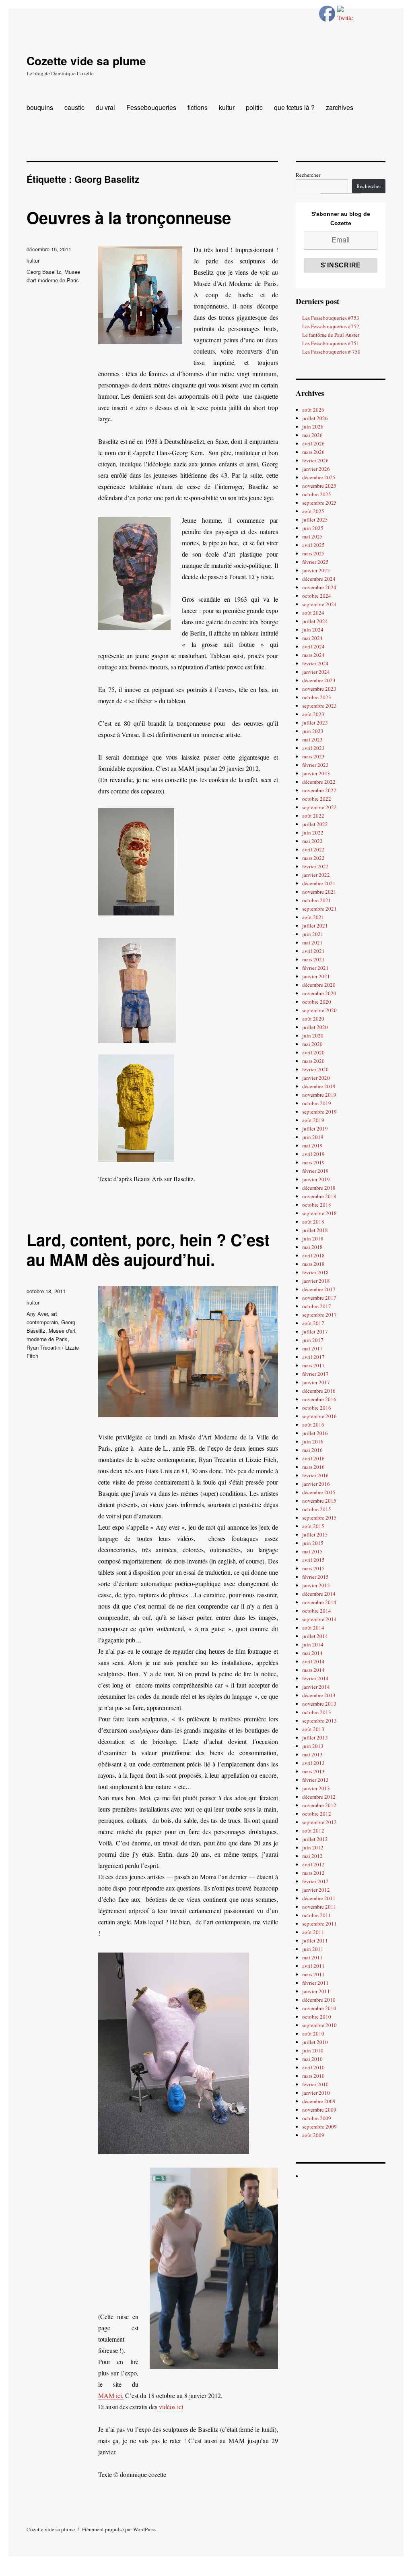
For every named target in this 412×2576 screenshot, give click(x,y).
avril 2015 (313, 1560)
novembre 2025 (319, 486)
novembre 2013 (319, 1704)
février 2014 (315, 1678)
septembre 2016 (319, 1416)
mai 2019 (312, 1145)
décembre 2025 (319, 477)
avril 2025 (313, 545)
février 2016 (315, 1475)
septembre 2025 (319, 503)
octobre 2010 (317, 2017)
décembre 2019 (319, 1086)
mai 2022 (312, 841)
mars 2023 (313, 756)
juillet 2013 (315, 1737)
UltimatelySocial (260, 2570)
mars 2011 (313, 1974)
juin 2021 (313, 934)
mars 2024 (313, 655)
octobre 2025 (317, 494)
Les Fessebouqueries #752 (331, 326)
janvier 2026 (316, 469)
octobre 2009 (317, 2118)
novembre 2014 (319, 1602)
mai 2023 (312, 739)
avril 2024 (313, 646)
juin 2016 (313, 1441)
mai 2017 (312, 1348)
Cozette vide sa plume (86, 61)
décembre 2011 (319, 1898)
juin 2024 (313, 630)
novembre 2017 (319, 1298)
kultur (227, 107)
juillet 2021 (315, 926)
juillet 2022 (315, 824)
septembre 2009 (319, 2127)
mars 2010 (313, 2076)
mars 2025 (313, 553)
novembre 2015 (319, 1501)
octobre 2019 (317, 1103)
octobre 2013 (317, 1712)
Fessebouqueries (151, 107)
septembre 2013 (319, 1721)
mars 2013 (313, 1771)
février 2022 (315, 866)
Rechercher (308, 175)
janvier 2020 (316, 1078)
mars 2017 (313, 1365)
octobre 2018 (317, 1205)
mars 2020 (313, 1061)
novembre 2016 (319, 1399)
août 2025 (313, 511)
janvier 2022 (316, 875)
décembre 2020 (319, 985)
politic (254, 107)
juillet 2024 (315, 621)
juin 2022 (313, 832)
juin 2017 (313, 1340)
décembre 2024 (319, 579)
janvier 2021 (316, 976)
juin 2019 (313, 1137)
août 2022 (313, 816)
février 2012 (315, 1881)
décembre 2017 (319, 1289)
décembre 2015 (319, 1492)
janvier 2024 (316, 672)
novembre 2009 (319, 2110)
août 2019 (313, 1120)
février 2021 (315, 968)
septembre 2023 (319, 706)
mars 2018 (313, 1264)
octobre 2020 (317, 1002)
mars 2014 (313, 1670)
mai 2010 (312, 2059)
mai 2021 (312, 942)
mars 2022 (313, 858)
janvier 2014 (316, 1687)
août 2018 (313, 1222)
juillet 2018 (315, 1230)
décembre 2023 (319, 680)
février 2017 (315, 1374)
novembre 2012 (319, 1805)
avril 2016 (313, 1458)
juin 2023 (313, 731)
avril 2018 (313, 1255)
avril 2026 (313, 443)
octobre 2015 (317, 1509)
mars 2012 (313, 1873)
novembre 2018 (319, 1196)
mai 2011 (312, 1957)
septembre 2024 (319, 604)
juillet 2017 (315, 1331)
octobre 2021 (317, 900)
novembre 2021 (319, 892)
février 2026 (315, 460)
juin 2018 (313, 1238)
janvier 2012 (316, 1890)
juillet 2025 (315, 520)
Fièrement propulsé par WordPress (119, 2529)
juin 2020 (313, 1035)
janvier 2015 (316, 1585)
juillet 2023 (315, 723)
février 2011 (315, 1983)
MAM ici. (111, 2395)
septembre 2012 (319, 1822)
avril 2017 (313, 1357)
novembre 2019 (319, 1095)
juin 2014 (313, 1644)
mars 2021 (313, 959)
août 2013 (313, 1729)
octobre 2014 (317, 1611)
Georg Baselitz (44, 272)
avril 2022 (313, 849)
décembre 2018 (319, 1188)
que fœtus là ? (294, 107)
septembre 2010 (319, 2025)
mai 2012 (312, 1856)
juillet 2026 (315, 418)
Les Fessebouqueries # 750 (331, 352)
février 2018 (315, 1272)
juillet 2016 (315, 1433)
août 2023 (313, 714)
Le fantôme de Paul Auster (331, 335)
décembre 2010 (319, 2000)
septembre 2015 (319, 1518)
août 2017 (313, 1323)
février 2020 (315, 1069)
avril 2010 (313, 2067)
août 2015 (313, 1526)
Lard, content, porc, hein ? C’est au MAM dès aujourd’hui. (148, 1249)
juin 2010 (313, 2050)
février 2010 (315, 2084)
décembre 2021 (319, 883)
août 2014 (313, 1628)
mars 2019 (313, 1162)
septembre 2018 (319, 1213)
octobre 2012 (317, 1814)
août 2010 (313, 2033)
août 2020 (313, 1019)
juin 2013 (313, 1746)
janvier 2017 (316, 1382)
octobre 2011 (317, 1915)
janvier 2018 (316, 1281)
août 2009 (313, 2135)
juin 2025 (313, 528)
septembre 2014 (319, 1619)
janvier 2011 (316, 1991)
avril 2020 (313, 1052)
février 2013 (315, 1780)
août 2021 (313, 917)
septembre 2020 (319, 1010)
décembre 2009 (319, 2101)
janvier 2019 (316, 1179)
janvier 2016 (316, 1484)
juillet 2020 (315, 1027)
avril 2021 (313, 951)
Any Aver (37, 1314)
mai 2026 (312, 435)
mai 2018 (312, 1247)
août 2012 (313, 1831)
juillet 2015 (315, 1534)
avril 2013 (313, 1763)
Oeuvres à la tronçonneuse (129, 217)
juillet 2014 (315, 1636)
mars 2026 (313, 452)
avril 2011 (313, 1966)
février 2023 (315, 765)
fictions (198, 107)
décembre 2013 (319, 1695)
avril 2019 (313, 1154)
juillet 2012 (315, 1839)
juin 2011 (313, 1949)
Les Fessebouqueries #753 (331, 318)
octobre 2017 (317, 1306)
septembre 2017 (319, 1315)
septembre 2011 (319, 1924)
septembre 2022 (319, 807)
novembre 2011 (319, 1907)
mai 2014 (312, 1653)
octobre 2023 (317, 697)
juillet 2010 (315, 2042)
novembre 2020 (319, 993)
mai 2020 (312, 1044)
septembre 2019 (319, 1112)
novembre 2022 (319, 790)
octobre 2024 (317, 596)
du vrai (105, 107)
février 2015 (315, 1577)
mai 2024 (312, 638)
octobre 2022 (317, 799)
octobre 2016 (317, 1408)
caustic (74, 107)
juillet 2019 (315, 1129)
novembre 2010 (319, 2008)
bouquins (40, 107)
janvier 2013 (316, 1788)
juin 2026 (313, 427)
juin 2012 (313, 1847)
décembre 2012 (319, 1797)
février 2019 (315, 1171)
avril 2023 (313, 748)
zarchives (340, 107)
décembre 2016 (319, 1391)
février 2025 (315, 562)
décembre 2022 (319, 782)
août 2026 (313, 410)
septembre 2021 (319, 909)
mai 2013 (312, 1754)
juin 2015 (313, 1543)
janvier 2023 (316, 773)
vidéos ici (170, 2407)
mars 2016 (313, 1467)
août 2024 (313, 613)
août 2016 (313, 1425)
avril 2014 (313, 1661)
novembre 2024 (319, 587)
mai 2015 (312, 1551)
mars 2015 (313, 1568)
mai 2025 (312, 536)
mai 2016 (312, 1450)
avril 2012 (313, 1864)
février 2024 (315, 663)
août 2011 (313, 1932)
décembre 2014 (319, 1594)
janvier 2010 (316, 2093)
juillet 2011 (315, 1940)
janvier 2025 (316, 570)
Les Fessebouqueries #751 (331, 343)
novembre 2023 (319, 689)
